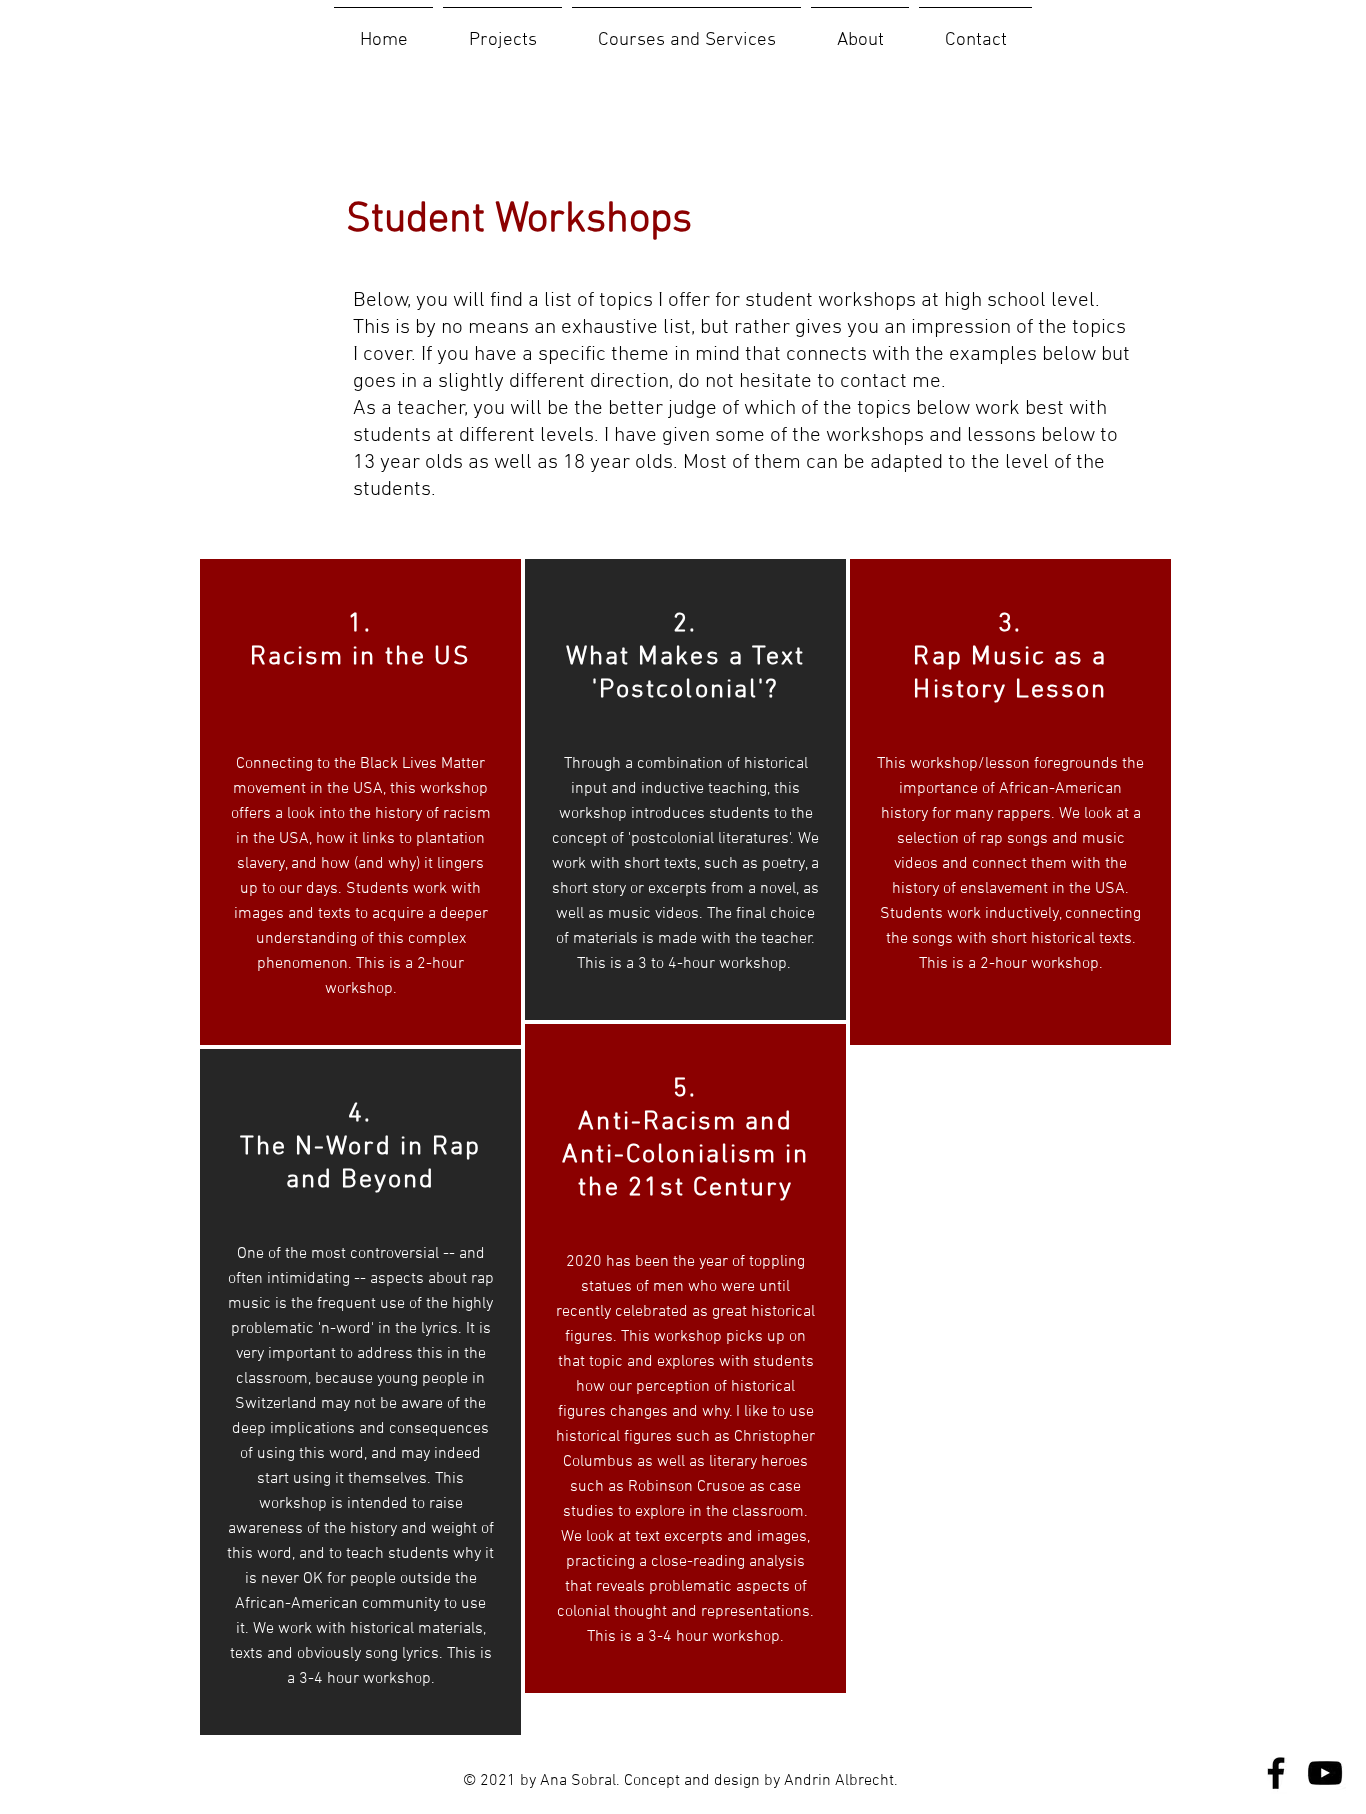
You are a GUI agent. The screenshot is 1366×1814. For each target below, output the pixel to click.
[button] (502, 32)
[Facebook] (1276, 1773)
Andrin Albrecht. (841, 1781)
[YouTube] (1325, 1773)
